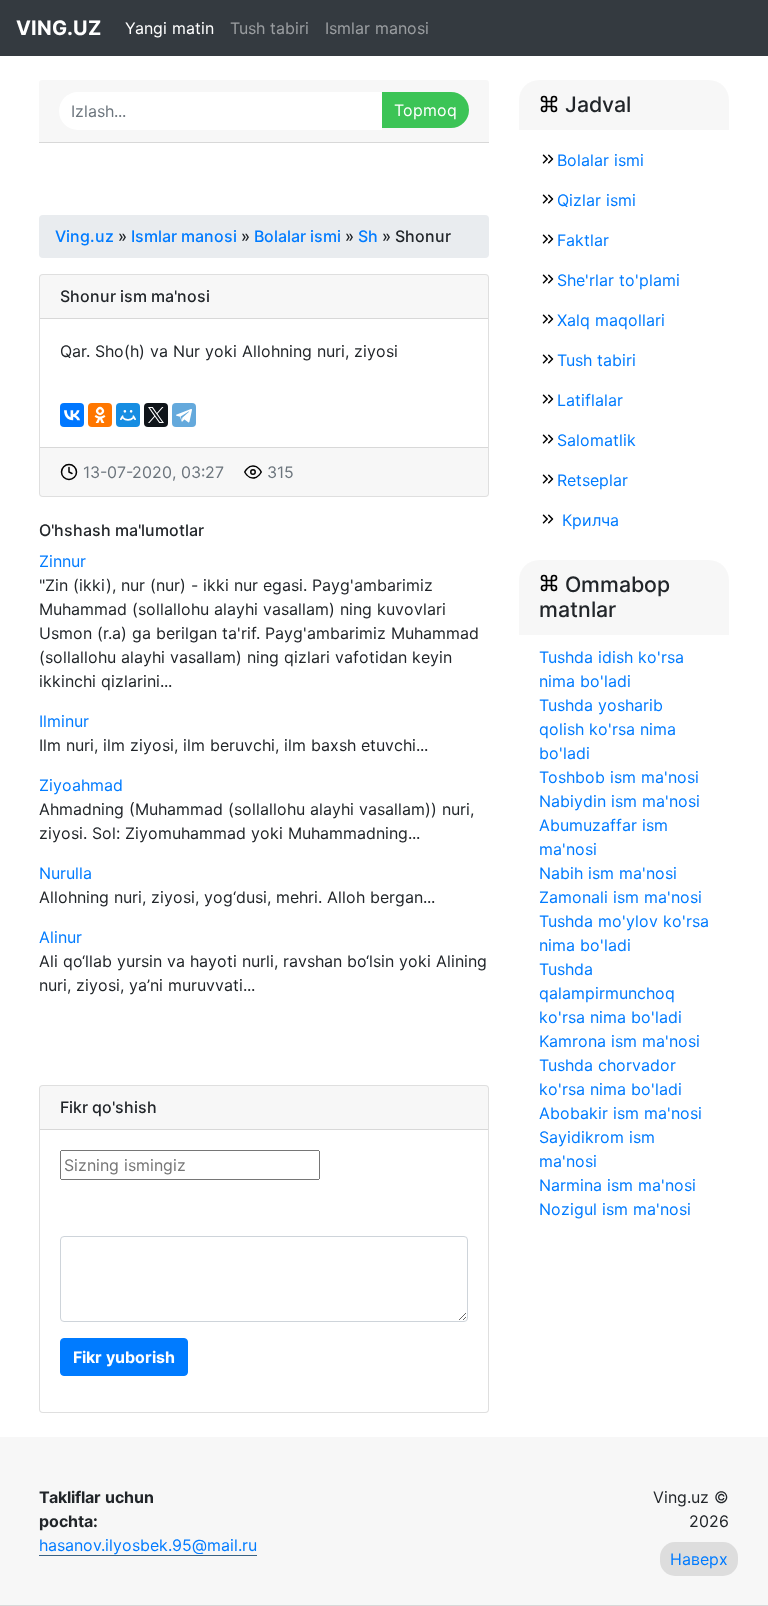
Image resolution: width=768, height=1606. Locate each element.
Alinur (60, 937)
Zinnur (62, 561)
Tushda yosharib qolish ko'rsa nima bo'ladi (607, 729)
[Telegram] (184, 415)
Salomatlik (596, 440)
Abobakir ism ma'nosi (620, 1113)
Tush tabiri (269, 28)
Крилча (588, 520)
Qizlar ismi (596, 200)
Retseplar (592, 480)
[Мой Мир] (128, 415)
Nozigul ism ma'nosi (615, 1209)
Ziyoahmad (81, 785)
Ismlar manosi (377, 28)
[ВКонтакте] (72, 415)
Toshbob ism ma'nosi (619, 777)
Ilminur (64, 721)
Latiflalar (590, 400)
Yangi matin (169, 28)
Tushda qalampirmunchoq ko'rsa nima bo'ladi (610, 993)
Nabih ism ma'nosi (608, 873)
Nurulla (65, 873)
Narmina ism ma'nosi (617, 1185)
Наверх (699, 1559)
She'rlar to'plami (618, 280)
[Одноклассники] (100, 415)
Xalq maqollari (611, 320)
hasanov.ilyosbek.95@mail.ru (148, 1545)
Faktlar (583, 240)
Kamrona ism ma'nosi (619, 1041)
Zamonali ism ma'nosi (620, 897)
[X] (156, 415)
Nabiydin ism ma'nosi (619, 801)
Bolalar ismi (600, 160)
